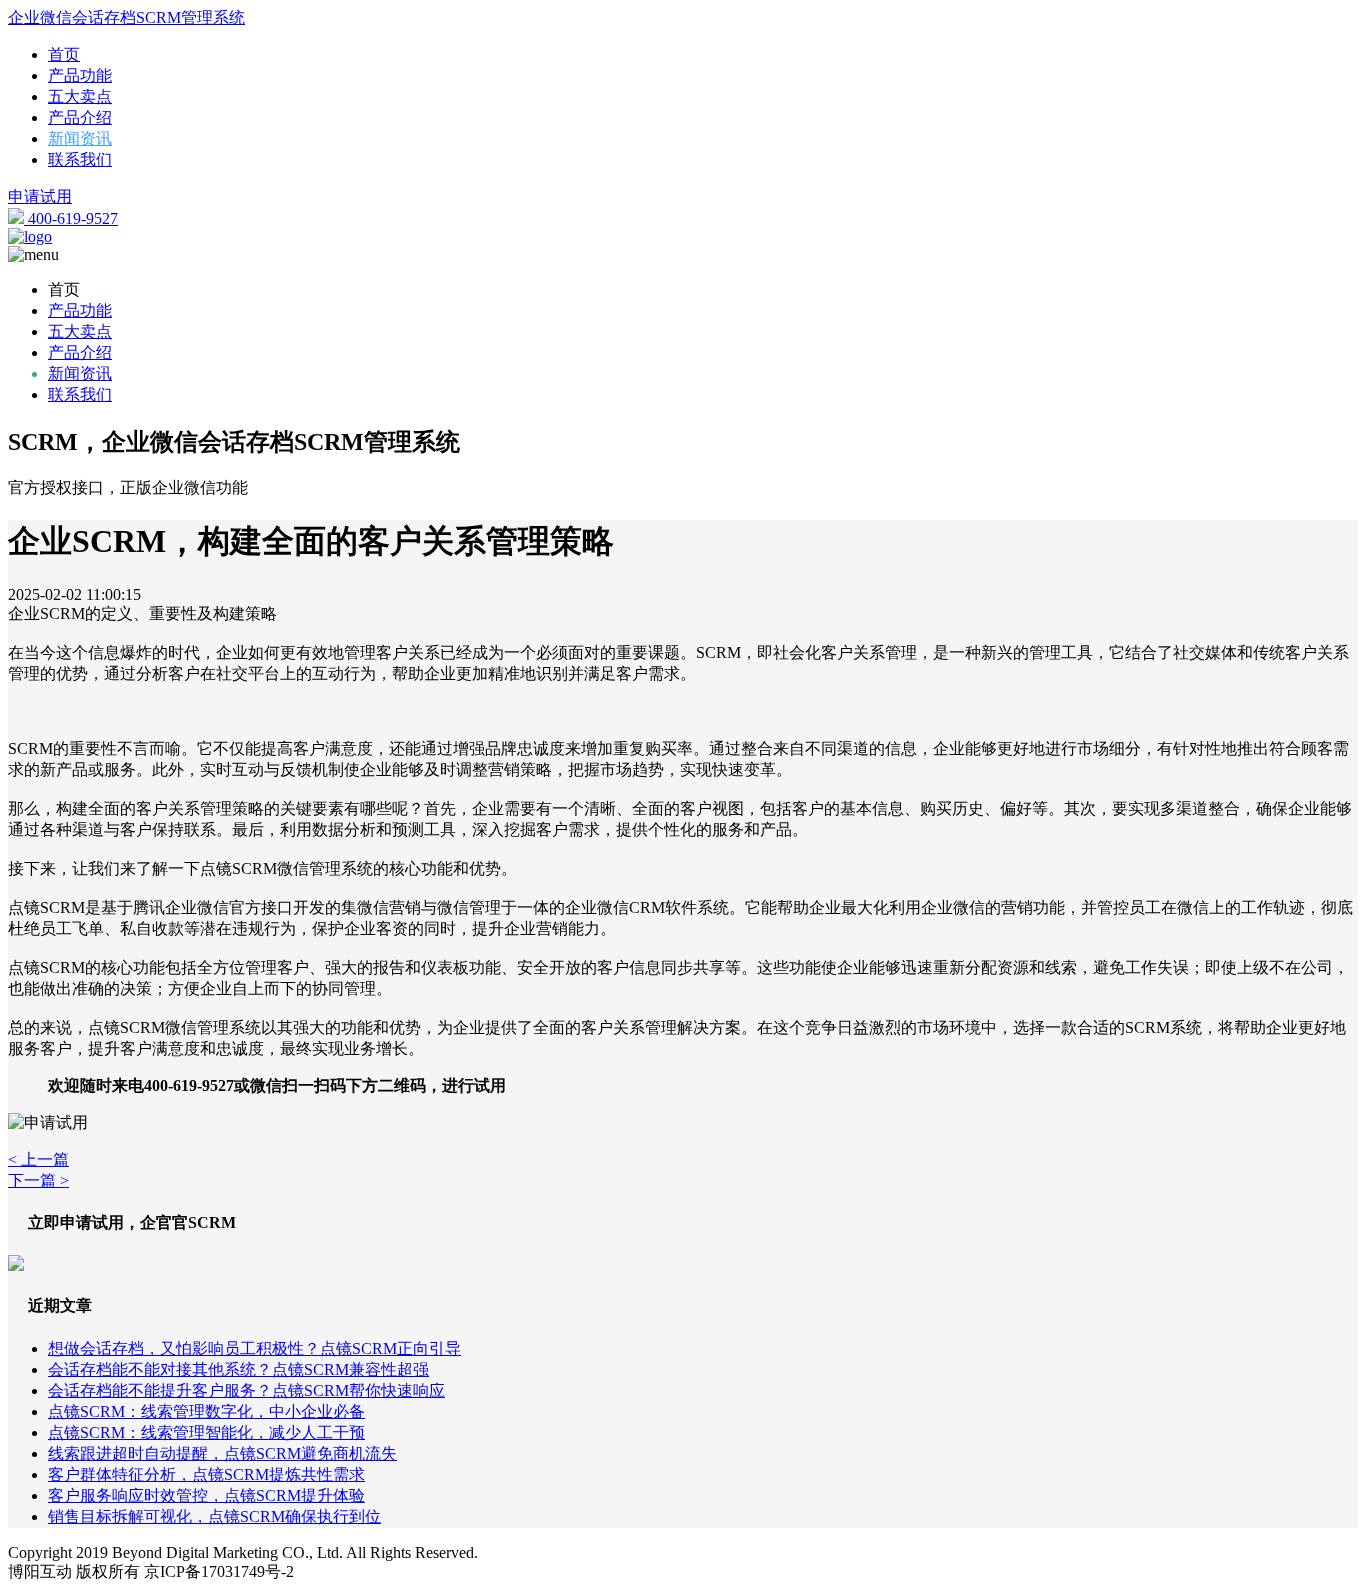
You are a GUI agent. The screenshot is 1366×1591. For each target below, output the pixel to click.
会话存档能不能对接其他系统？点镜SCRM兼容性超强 (238, 1369)
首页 (64, 54)
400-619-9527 (71, 218)
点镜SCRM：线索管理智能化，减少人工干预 (206, 1432)
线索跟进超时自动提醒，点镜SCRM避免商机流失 (222, 1453)
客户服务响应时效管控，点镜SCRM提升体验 (206, 1495)
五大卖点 (80, 96)
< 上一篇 (38, 1159)
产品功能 (80, 75)
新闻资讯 (80, 138)
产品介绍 (80, 117)
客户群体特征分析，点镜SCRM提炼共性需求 (206, 1474)
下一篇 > (38, 1180)
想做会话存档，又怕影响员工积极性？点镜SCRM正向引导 (254, 1348)
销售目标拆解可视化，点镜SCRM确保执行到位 (214, 1516)
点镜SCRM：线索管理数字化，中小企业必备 (206, 1411)
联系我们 (80, 159)
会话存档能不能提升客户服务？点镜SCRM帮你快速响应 (246, 1390)
